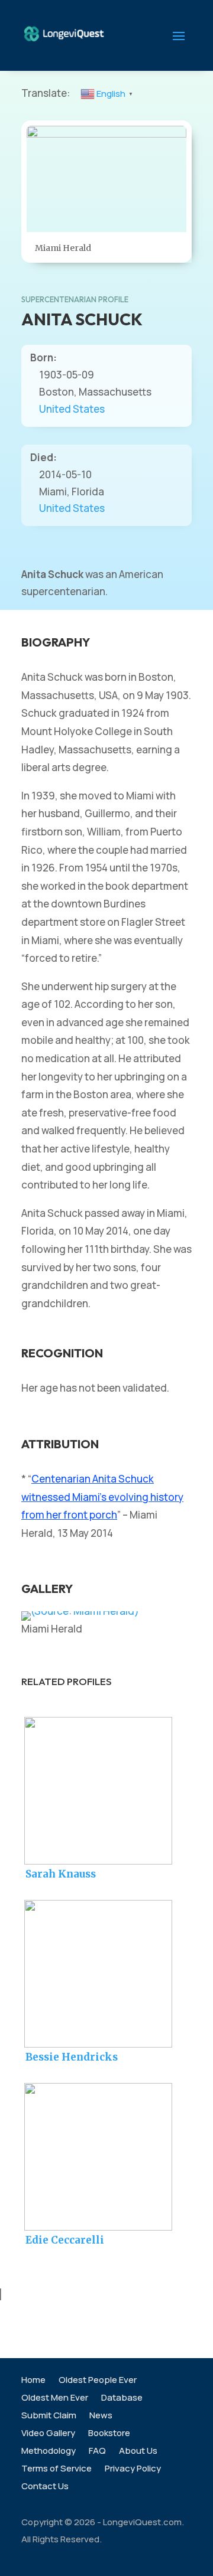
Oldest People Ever (98, 2381)
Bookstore (109, 2434)
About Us (138, 2452)
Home (33, 2381)
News (101, 2416)
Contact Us (45, 2487)
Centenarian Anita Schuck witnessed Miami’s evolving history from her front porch (102, 1497)
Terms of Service (57, 2469)
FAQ (97, 2452)
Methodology (49, 2452)
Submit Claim (49, 2416)
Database (122, 2399)
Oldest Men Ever (55, 2399)
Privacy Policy (133, 2469)
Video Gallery (48, 2434)
